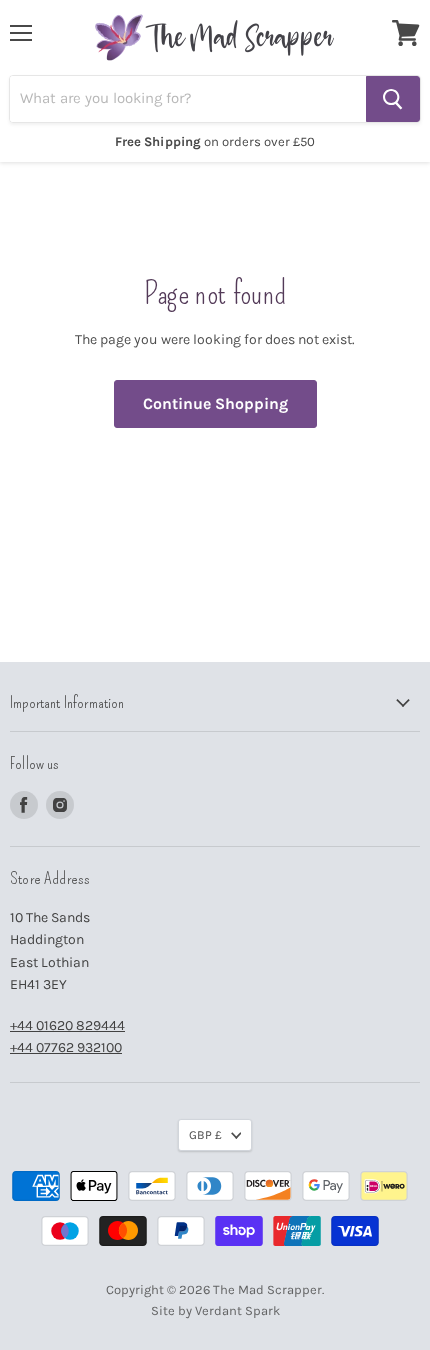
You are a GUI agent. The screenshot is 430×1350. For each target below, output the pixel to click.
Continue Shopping (215, 403)
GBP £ (205, 1135)
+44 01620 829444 (67, 1025)
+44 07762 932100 (66, 1047)
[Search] (393, 99)
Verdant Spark (237, 1310)
